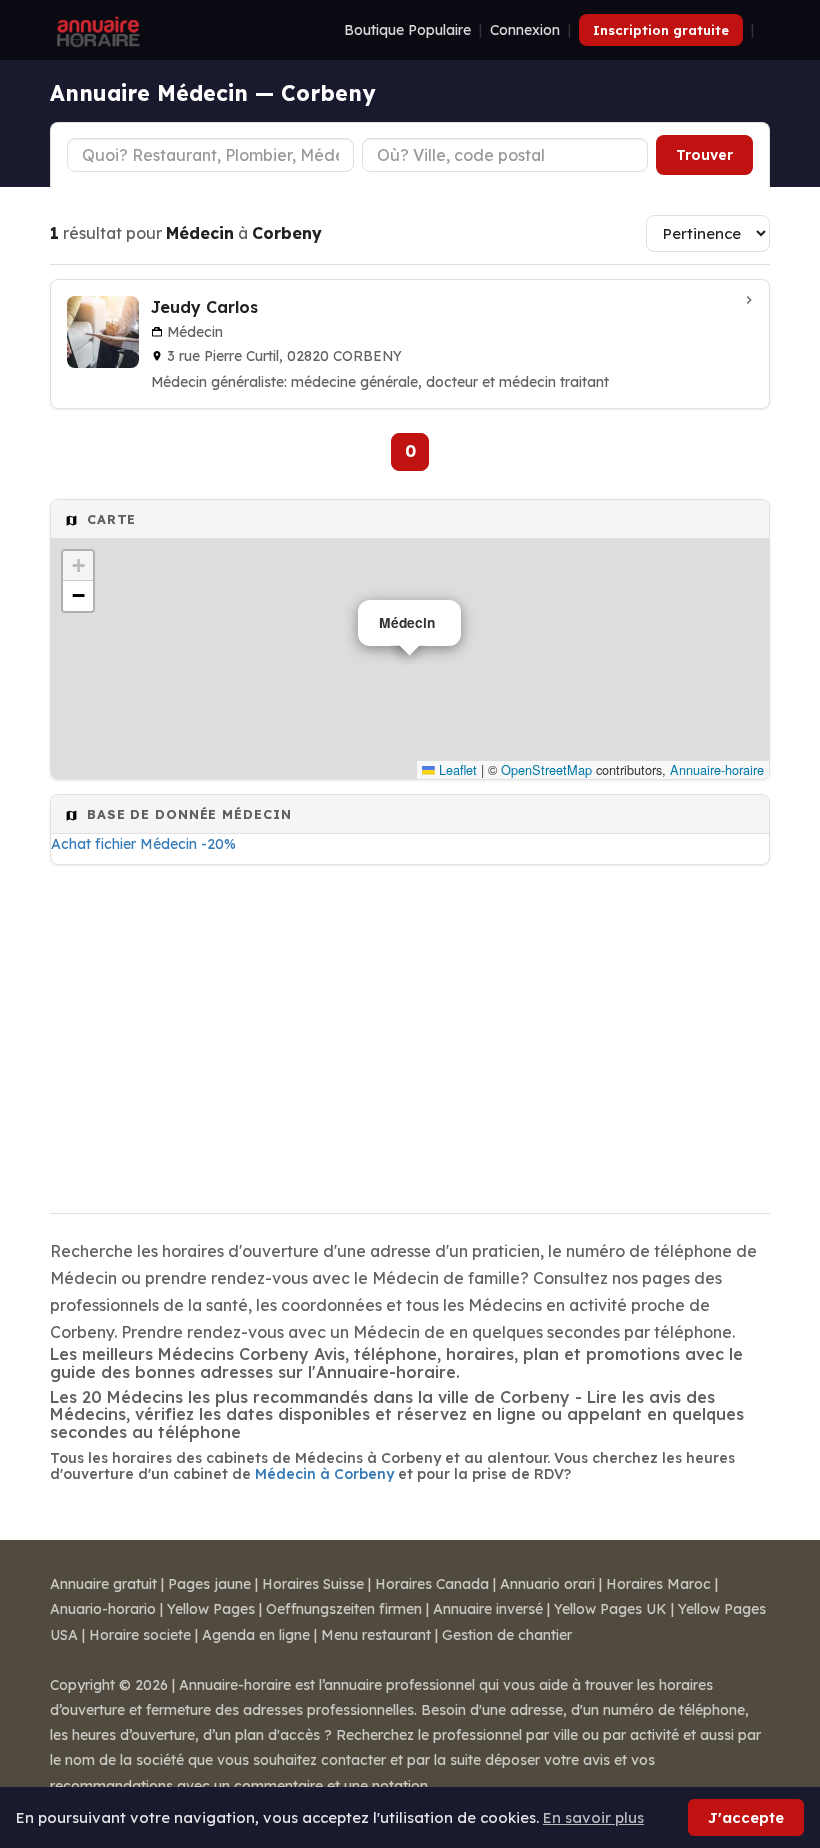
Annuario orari (547, 1584)
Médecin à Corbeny (324, 1474)
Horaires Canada (432, 1584)
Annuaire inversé (488, 1609)
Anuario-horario (103, 1609)
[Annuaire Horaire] (96, 30)
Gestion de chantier (507, 1635)
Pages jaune (209, 1584)
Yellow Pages (211, 1609)
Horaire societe (140, 1635)
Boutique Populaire (407, 30)
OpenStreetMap (546, 769)
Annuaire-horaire (717, 769)
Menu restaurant (376, 1635)
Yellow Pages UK (610, 1609)
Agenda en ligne (256, 1635)
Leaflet (456, 769)
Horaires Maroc (658, 1584)
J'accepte (746, 1817)
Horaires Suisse (313, 1584)
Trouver (704, 155)
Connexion (525, 30)
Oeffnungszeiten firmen (344, 1609)
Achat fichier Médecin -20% (143, 844)
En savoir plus (593, 1817)
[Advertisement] (410, 1033)
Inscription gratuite (661, 30)
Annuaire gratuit (103, 1584)
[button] (78, 566)
